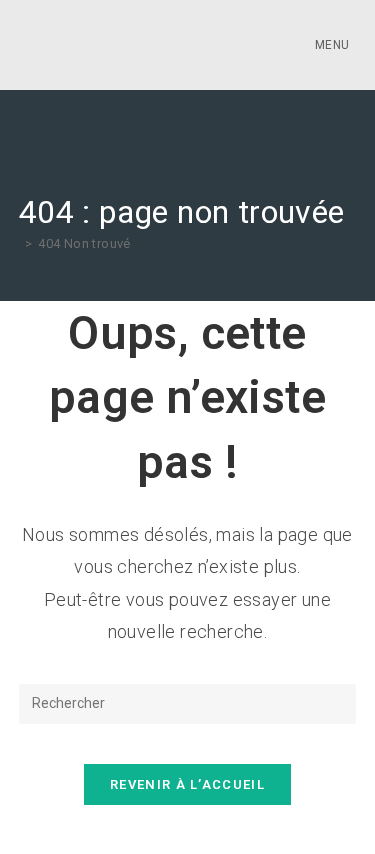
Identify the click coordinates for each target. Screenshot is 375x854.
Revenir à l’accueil (187, 784)
